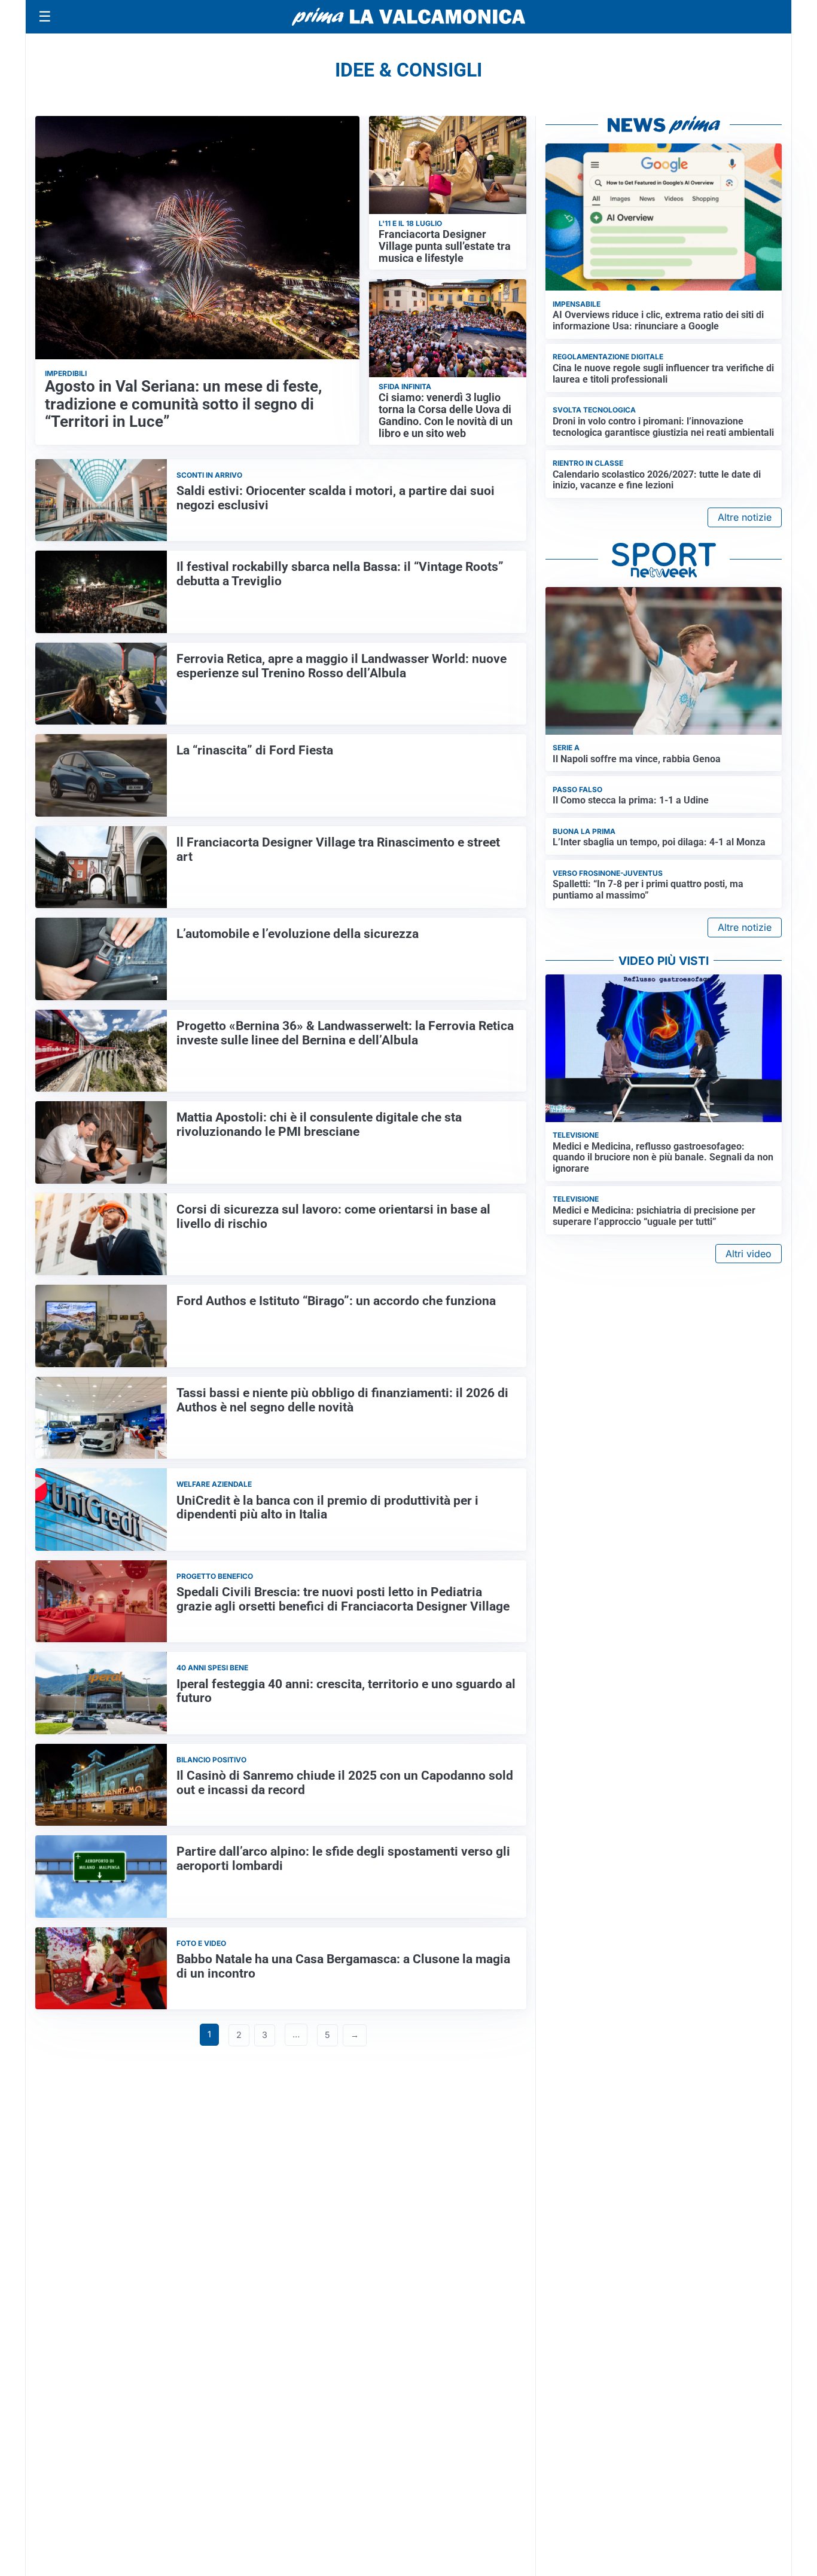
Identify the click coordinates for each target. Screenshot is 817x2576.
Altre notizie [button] (745, 517)
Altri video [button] (749, 1254)
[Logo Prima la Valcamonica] (408, 17)
